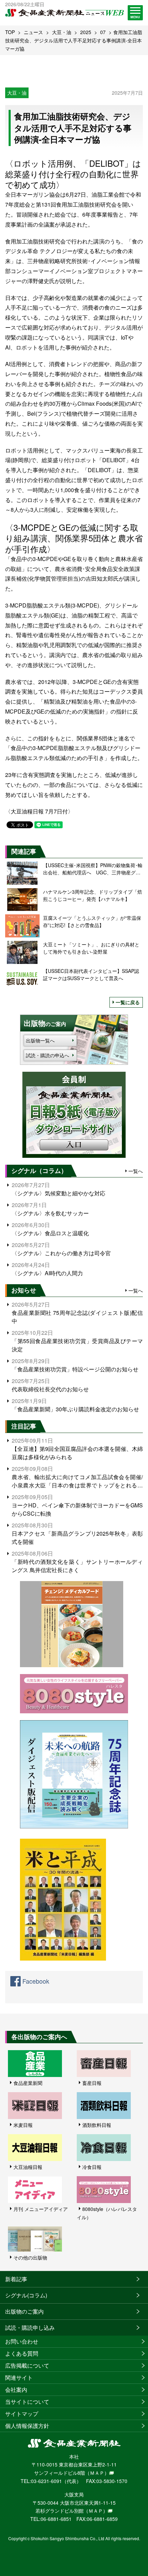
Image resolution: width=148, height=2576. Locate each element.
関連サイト (19, 2377)
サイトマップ (22, 2414)
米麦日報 (23, 2125)
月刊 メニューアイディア (41, 2209)
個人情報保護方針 (27, 2426)
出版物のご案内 (24, 2311)
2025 (86, 32)
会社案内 (16, 2390)
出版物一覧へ (40, 1040)
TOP (10, 32)
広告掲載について (27, 2365)
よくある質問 (22, 2353)
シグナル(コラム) (26, 2295)
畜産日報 (92, 2083)
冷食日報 (92, 2167)
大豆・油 (62, 32)
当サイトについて (27, 2402)
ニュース (33, 32)
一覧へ (136, 1171)
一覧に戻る (128, 1002)
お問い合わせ (22, 2341)
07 (103, 32)
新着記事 (16, 2279)
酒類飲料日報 (97, 2125)
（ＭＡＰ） (97, 2473)
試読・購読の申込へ (47, 1055)
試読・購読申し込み (30, 2328)
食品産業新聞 (28, 2083)
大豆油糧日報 (28, 2167)
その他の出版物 (30, 2257)
